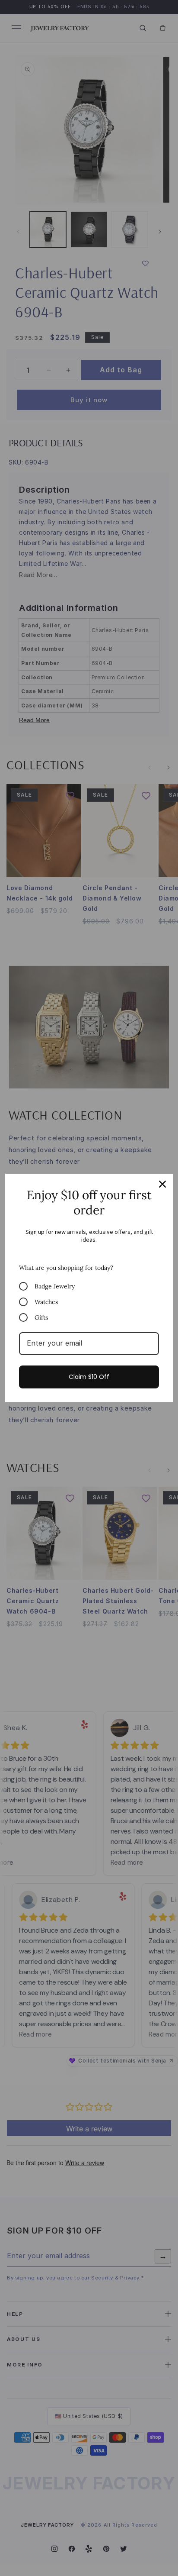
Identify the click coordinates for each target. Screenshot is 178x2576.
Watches (46, 1302)
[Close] (162, 1184)
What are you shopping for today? (66, 1268)
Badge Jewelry (55, 1286)
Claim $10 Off (89, 1377)
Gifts (41, 1317)
